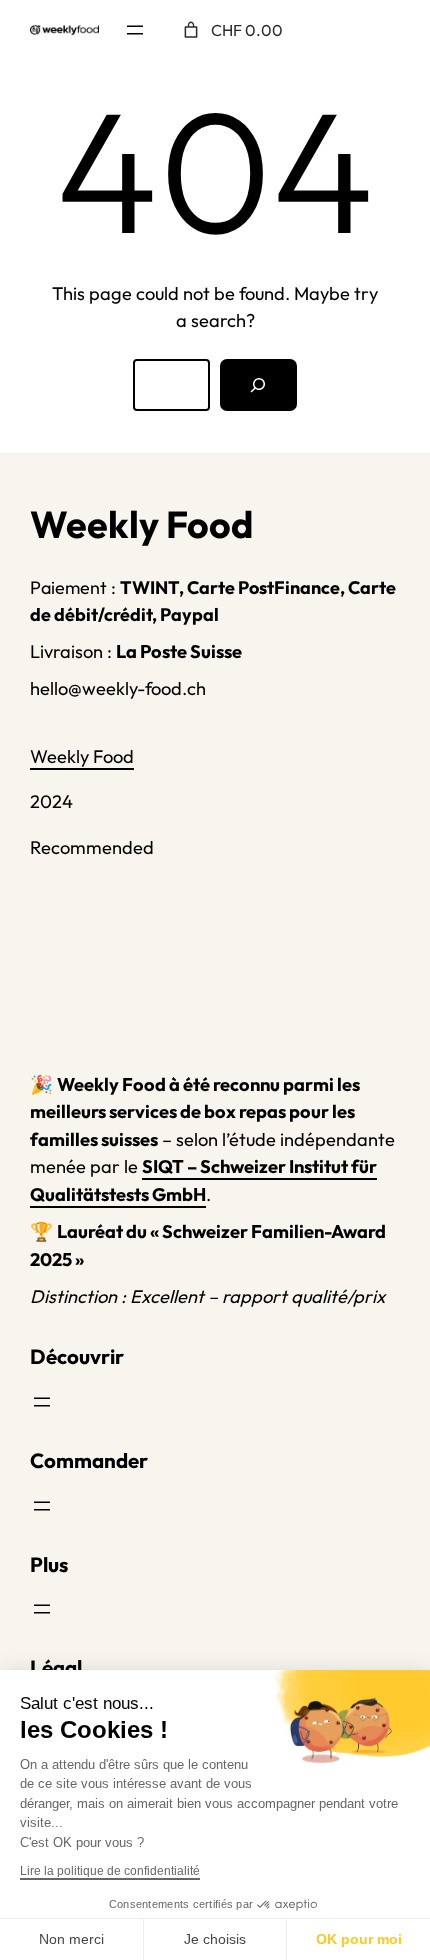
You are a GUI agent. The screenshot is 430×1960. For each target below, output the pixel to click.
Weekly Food (82, 756)
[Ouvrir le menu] (135, 30)
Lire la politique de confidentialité (110, 1871)
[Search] (258, 385)
